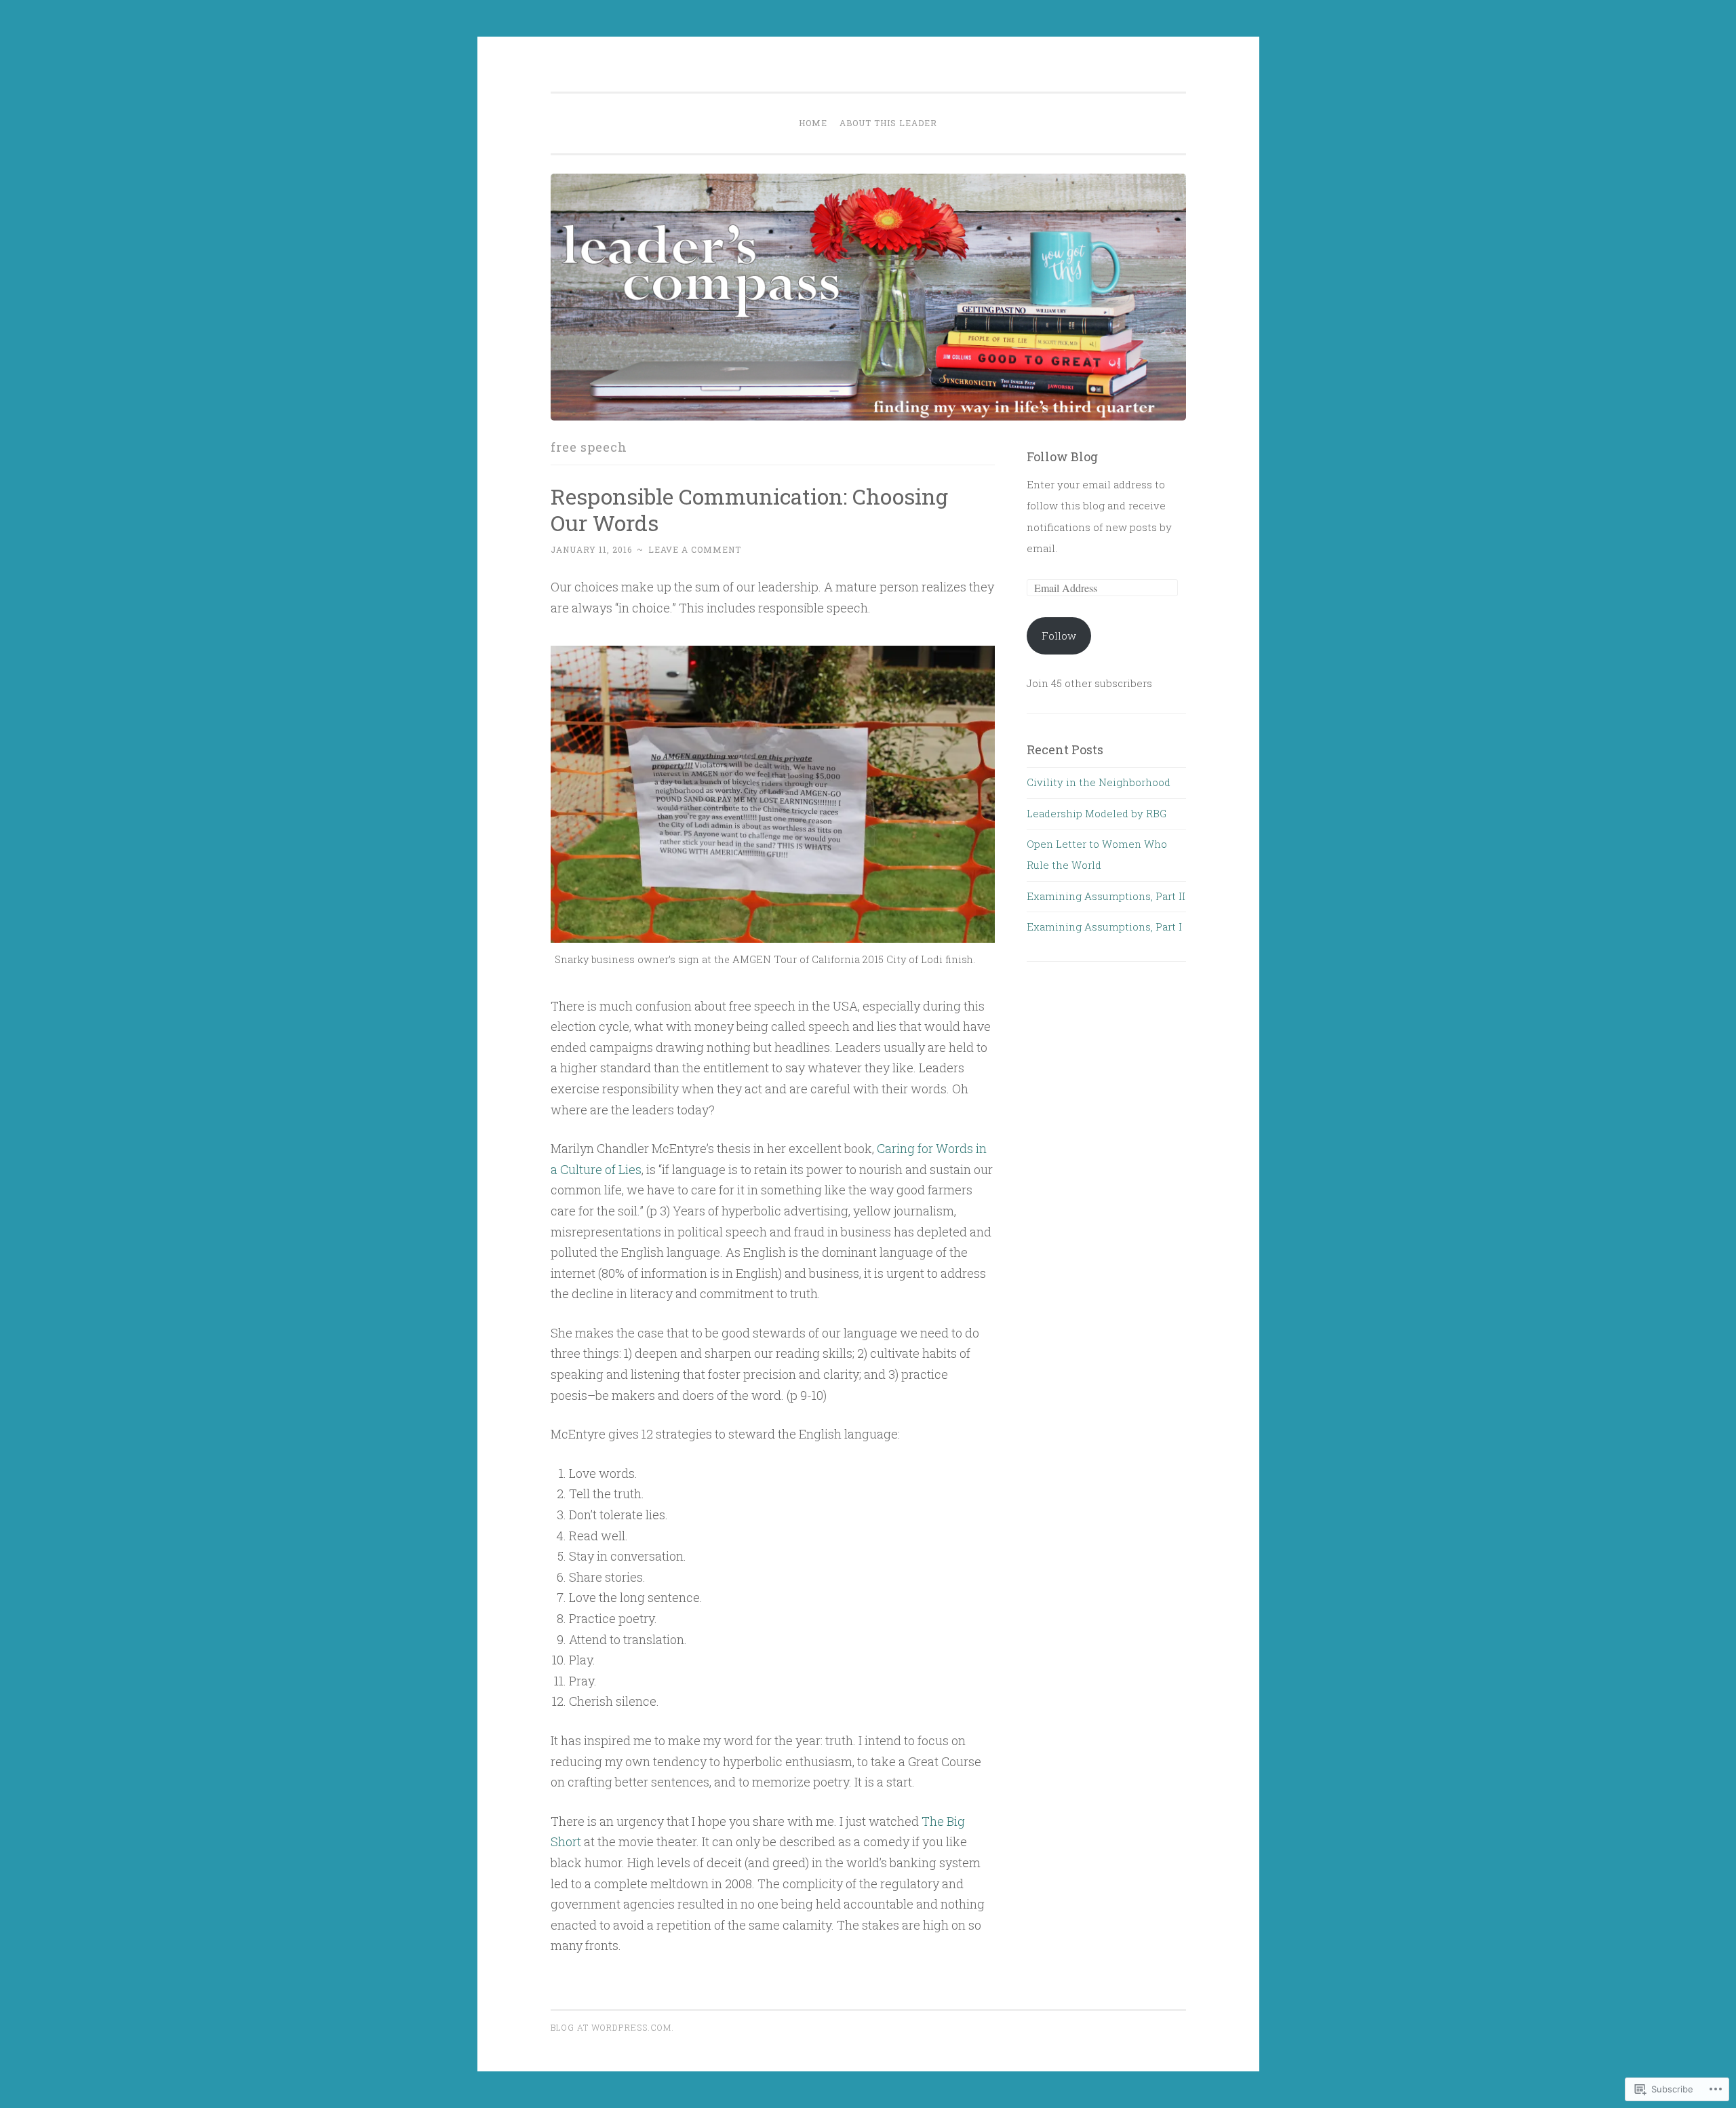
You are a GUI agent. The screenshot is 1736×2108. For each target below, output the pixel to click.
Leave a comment (695, 549)
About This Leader (888, 123)
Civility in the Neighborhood (1099, 782)
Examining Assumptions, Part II (1106, 896)
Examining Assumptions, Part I (1104, 926)
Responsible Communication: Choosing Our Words (749, 509)
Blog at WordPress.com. (612, 2027)
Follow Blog (1062, 456)
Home (813, 123)
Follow (1059, 636)
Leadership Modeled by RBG (1097, 813)
